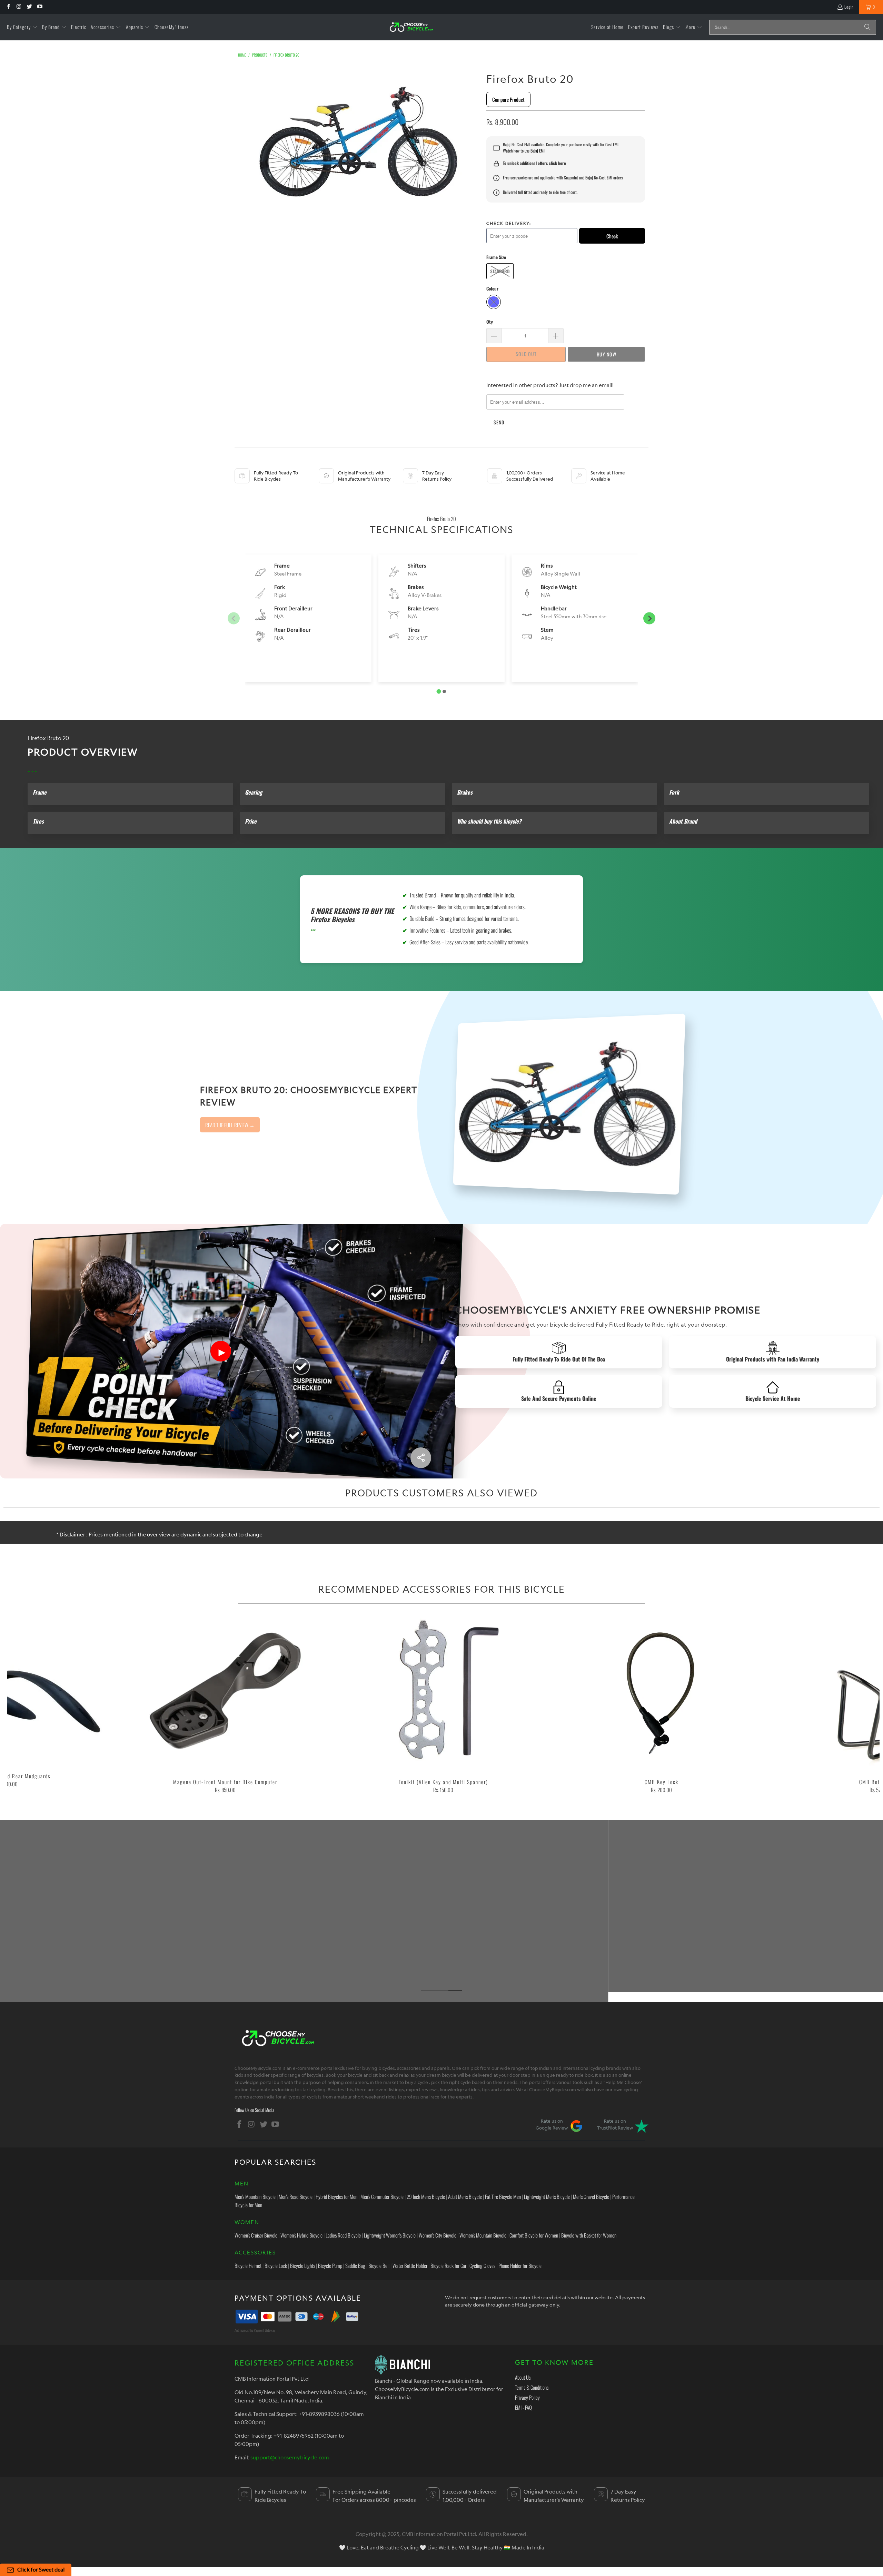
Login (849, 7)
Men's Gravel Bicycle (591, 2196)
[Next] (858, 1705)
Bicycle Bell (379, 2265)
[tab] (439, 692)
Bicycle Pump (330, 2265)
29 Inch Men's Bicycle (426, 2196)
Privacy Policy (527, 2397)
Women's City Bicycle (438, 2235)
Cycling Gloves (482, 2265)
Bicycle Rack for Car (448, 2265)
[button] (22, 27)
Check (612, 236)
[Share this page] (421, 1458)
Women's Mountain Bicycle (483, 2235)
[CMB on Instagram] (18, 7)
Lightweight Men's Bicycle (547, 2196)
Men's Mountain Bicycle (255, 2196)
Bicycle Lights (302, 2265)
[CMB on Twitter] (29, 7)
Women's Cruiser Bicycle (256, 2235)
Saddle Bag (355, 2265)
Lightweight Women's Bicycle (390, 2235)
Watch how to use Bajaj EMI (524, 151)
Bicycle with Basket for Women (589, 2235)
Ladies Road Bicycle (343, 2235)
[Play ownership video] (221, 1351)
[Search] (867, 27)
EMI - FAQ (523, 2407)
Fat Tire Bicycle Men (503, 2196)
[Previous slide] (234, 618)
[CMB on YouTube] (39, 7)
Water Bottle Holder (410, 2265)
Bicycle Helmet (248, 2265)
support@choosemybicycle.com (290, 2457)
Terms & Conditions (532, 2387)
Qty (490, 322)
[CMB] (411, 27)
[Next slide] (649, 618)
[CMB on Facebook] (8, 7)
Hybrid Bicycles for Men (336, 2196)
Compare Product (508, 99)
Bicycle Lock (276, 2265)
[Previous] (28, 1705)
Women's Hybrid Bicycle (301, 2235)
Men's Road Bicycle (296, 2196)
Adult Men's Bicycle (465, 2196)
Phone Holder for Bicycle (520, 2265)
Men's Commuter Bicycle (382, 2196)
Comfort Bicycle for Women (534, 2235)
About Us (523, 2377)
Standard (500, 271)
